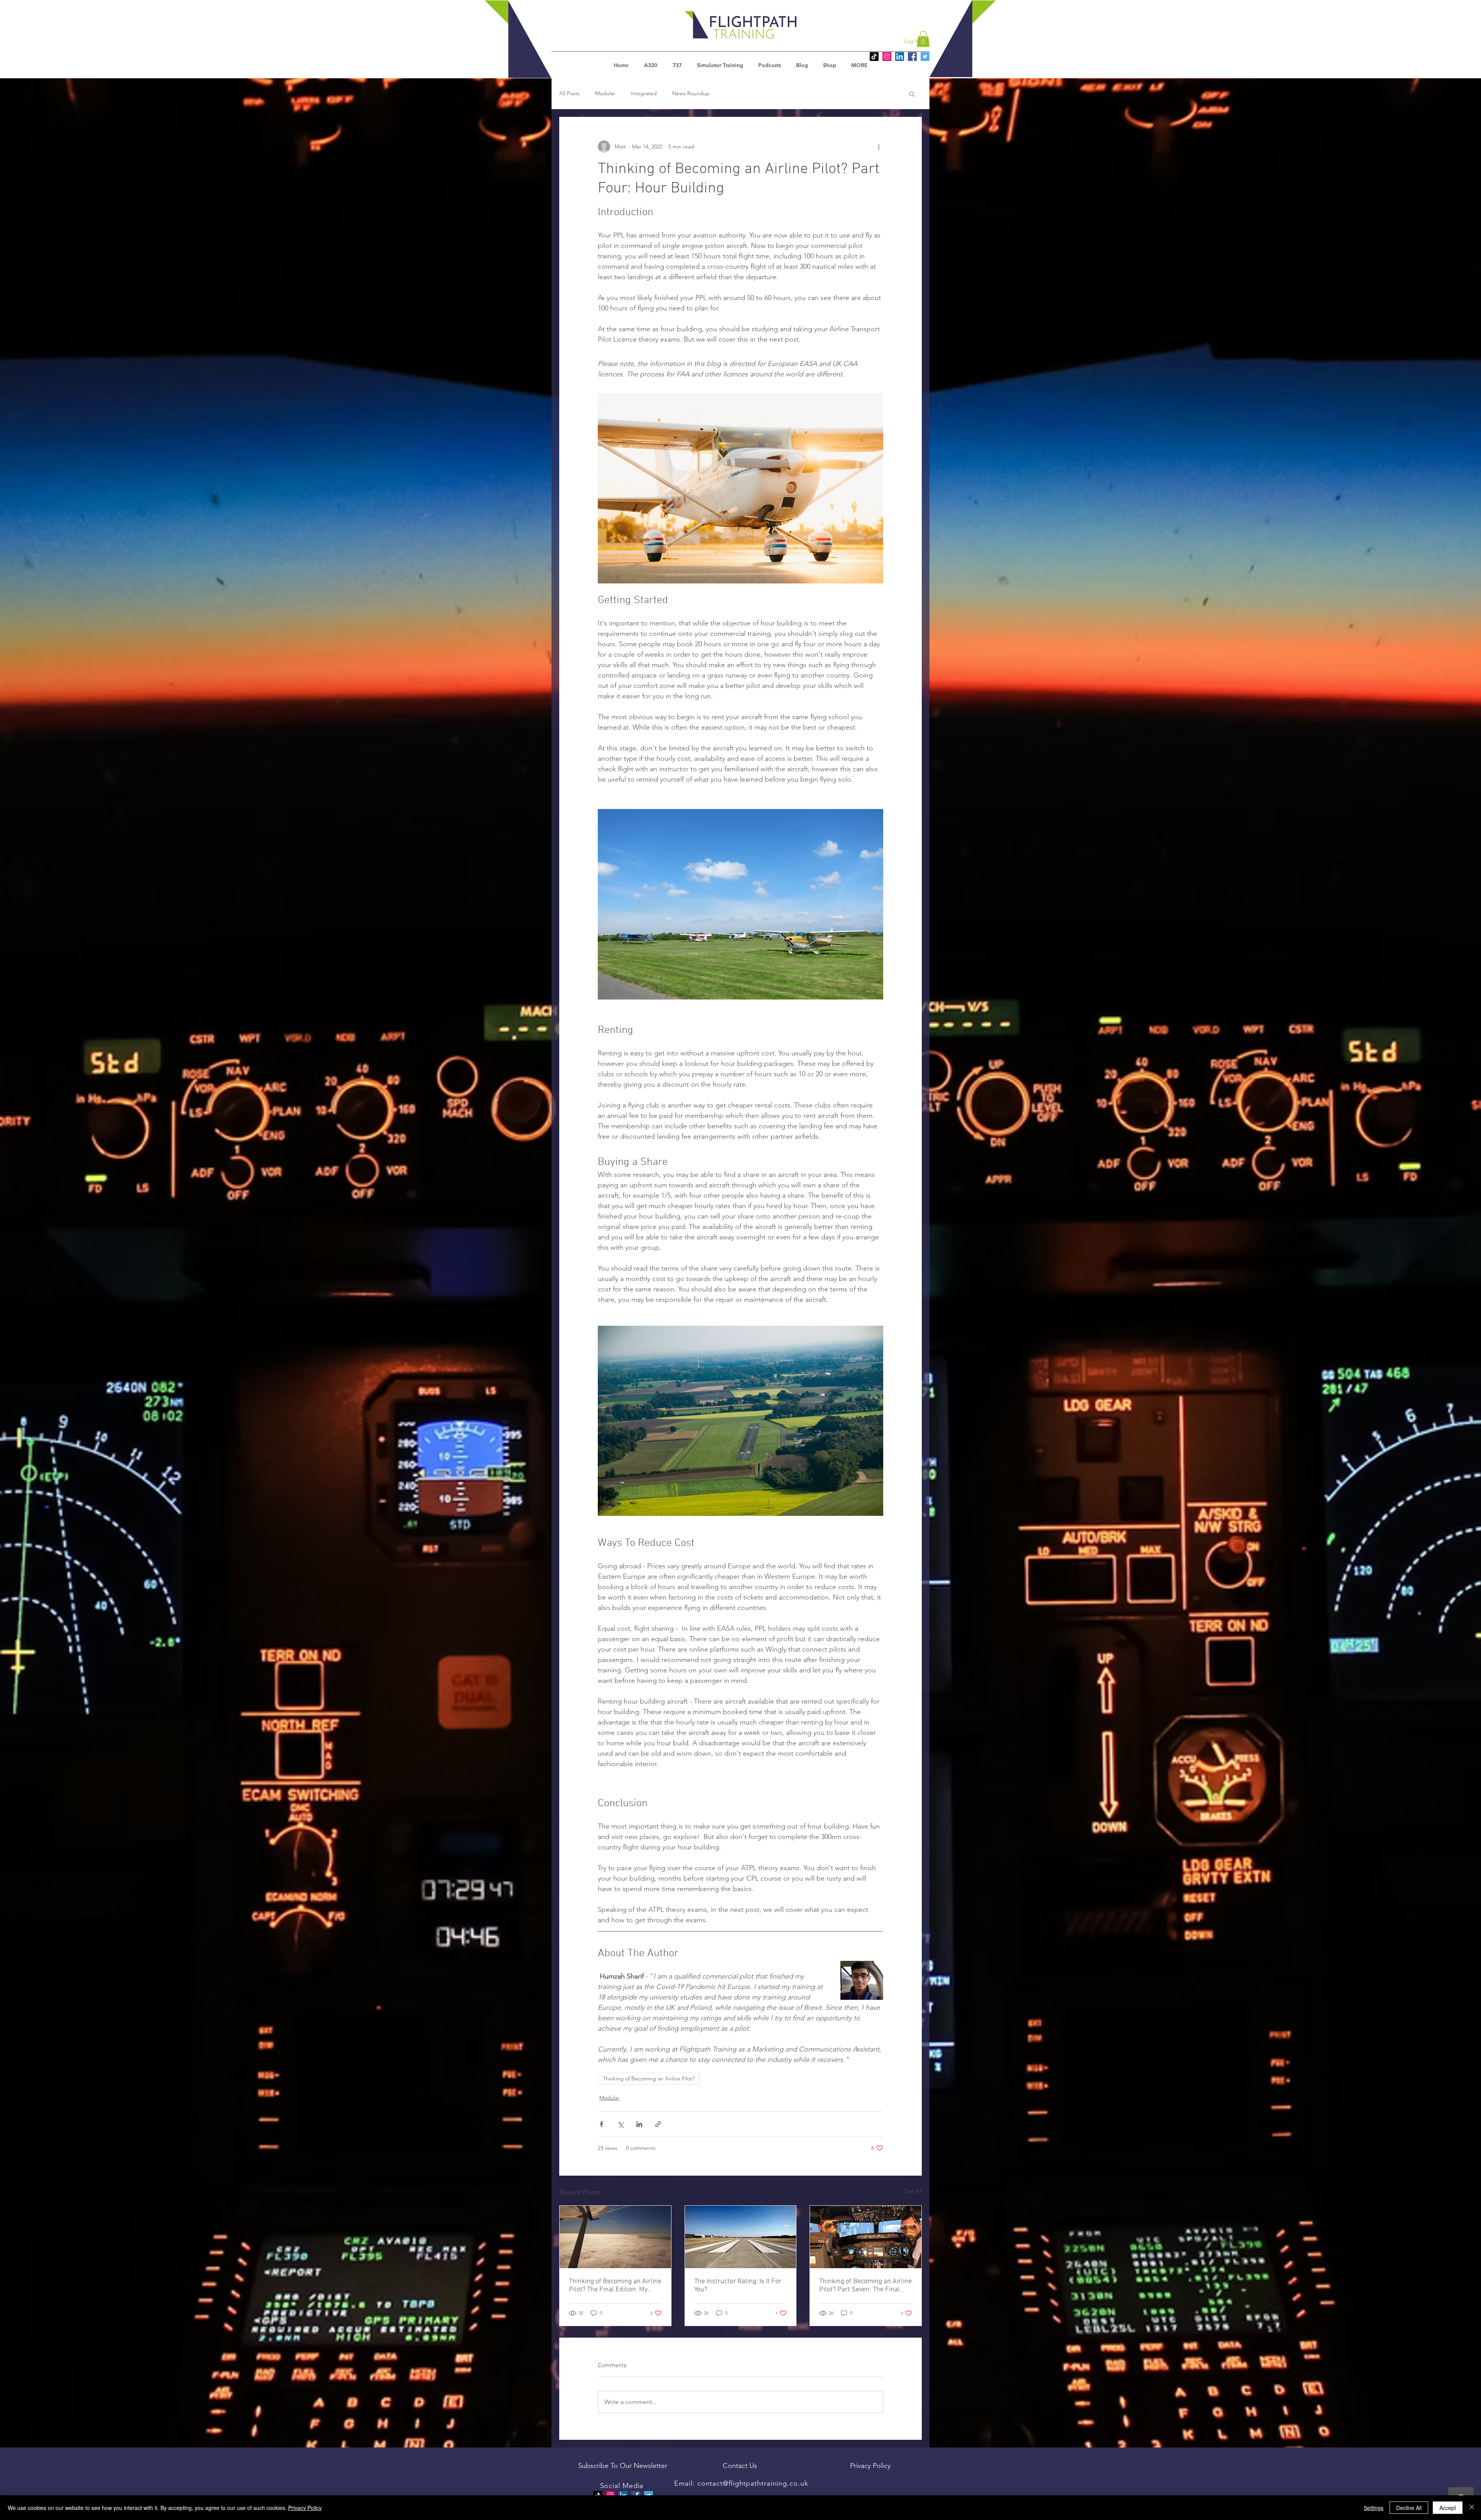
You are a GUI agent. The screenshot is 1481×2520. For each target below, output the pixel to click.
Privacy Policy (305, 2508)
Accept (1448, 2508)
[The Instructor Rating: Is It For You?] (741, 2237)
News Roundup (691, 93)
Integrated (644, 93)
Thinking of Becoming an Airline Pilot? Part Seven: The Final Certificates (865, 2286)
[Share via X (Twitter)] (620, 2124)
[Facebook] (912, 56)
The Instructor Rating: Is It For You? (738, 2286)
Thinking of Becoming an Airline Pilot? (649, 2078)
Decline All (1409, 2508)
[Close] (1472, 2508)
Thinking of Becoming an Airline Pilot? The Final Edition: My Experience (615, 2286)
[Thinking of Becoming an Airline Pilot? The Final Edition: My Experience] (615, 2237)
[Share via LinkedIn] (639, 2124)
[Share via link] (658, 2124)
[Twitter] (925, 56)
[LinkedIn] (900, 56)
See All (913, 2191)
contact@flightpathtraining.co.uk (753, 2483)
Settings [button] (1374, 2508)
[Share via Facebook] (601, 2124)
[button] (923, 39)
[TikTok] (874, 56)
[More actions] (879, 147)
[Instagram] (887, 56)
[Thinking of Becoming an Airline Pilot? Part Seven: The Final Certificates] (866, 2237)
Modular (605, 93)
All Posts (569, 93)
